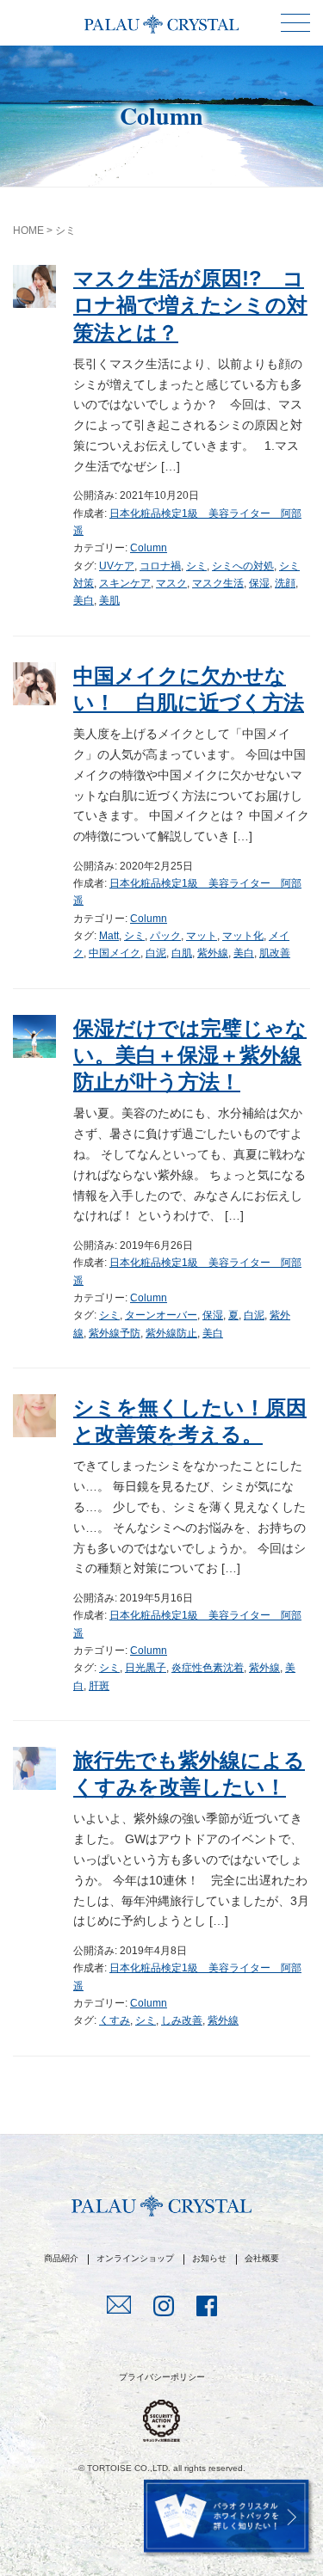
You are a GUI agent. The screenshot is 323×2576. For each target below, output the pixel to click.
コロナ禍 (160, 566)
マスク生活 (218, 583)
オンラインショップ (135, 2258)
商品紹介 (61, 2258)
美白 (84, 600)
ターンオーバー (161, 1315)
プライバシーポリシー (162, 2377)
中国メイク (115, 953)
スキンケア (125, 583)
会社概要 (262, 2258)
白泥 (156, 953)
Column (149, 548)
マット (202, 936)
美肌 (109, 600)
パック (165, 936)
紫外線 (213, 953)
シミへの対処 (243, 566)
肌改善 (275, 953)
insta (164, 2308)
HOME (28, 231)
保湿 (259, 583)
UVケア (117, 566)
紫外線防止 (171, 1333)
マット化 (243, 936)
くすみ (115, 2020)
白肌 (182, 953)
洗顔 (285, 583)
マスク (171, 583)
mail (119, 2307)
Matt (109, 936)
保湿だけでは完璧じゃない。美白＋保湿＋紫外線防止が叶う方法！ (190, 1055)
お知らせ (209, 2258)
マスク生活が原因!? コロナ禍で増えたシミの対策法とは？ (190, 305)
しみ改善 (182, 2020)
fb (207, 2308)
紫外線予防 (115, 1333)
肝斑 (99, 1686)
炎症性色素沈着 (208, 1668)
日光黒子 (146, 1668)
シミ (196, 566)
